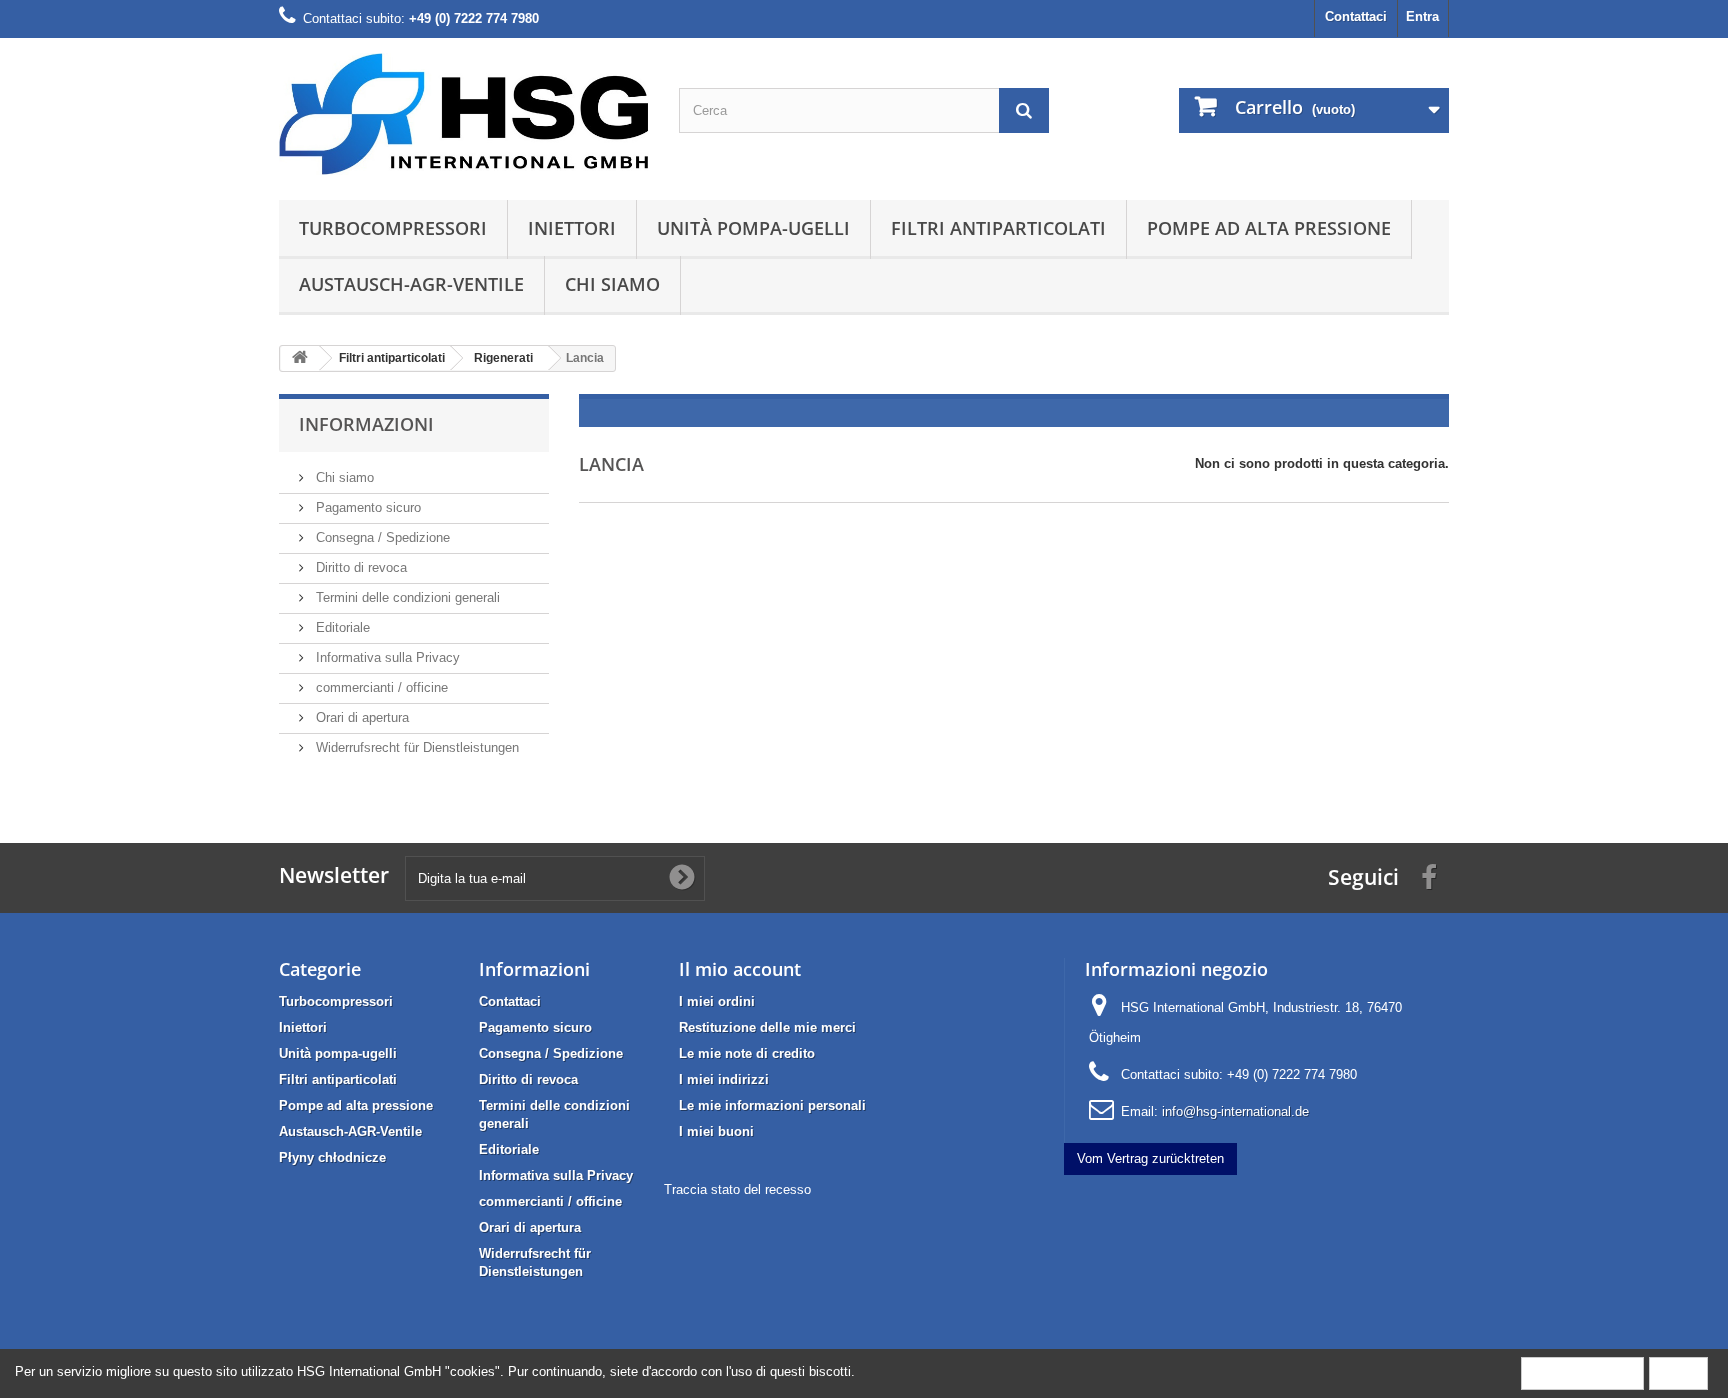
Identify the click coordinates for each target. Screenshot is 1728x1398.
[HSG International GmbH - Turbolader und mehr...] (464, 114)
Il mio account (740, 969)
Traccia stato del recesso (737, 1189)
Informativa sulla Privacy (386, 657)
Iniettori (572, 228)
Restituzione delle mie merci (767, 1027)
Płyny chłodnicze (332, 1157)
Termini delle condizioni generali (406, 597)
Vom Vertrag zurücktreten (1150, 1158)
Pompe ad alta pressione (1269, 228)
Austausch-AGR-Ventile (411, 284)
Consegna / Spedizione (381, 537)
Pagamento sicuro (366, 507)
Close (1678, 1372)
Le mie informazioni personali (772, 1105)
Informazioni (366, 424)
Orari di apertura (360, 717)
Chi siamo (612, 284)
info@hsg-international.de (1235, 1111)
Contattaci (1356, 16)
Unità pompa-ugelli (753, 228)
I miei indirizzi (724, 1079)
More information (1582, 1372)
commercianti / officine (380, 687)
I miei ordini (717, 1001)
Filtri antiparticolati (998, 228)
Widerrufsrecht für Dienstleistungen (415, 747)
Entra (1422, 16)
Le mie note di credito (747, 1053)
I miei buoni (716, 1131)
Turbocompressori (393, 228)
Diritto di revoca (359, 567)
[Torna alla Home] (300, 358)
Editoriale (341, 627)
